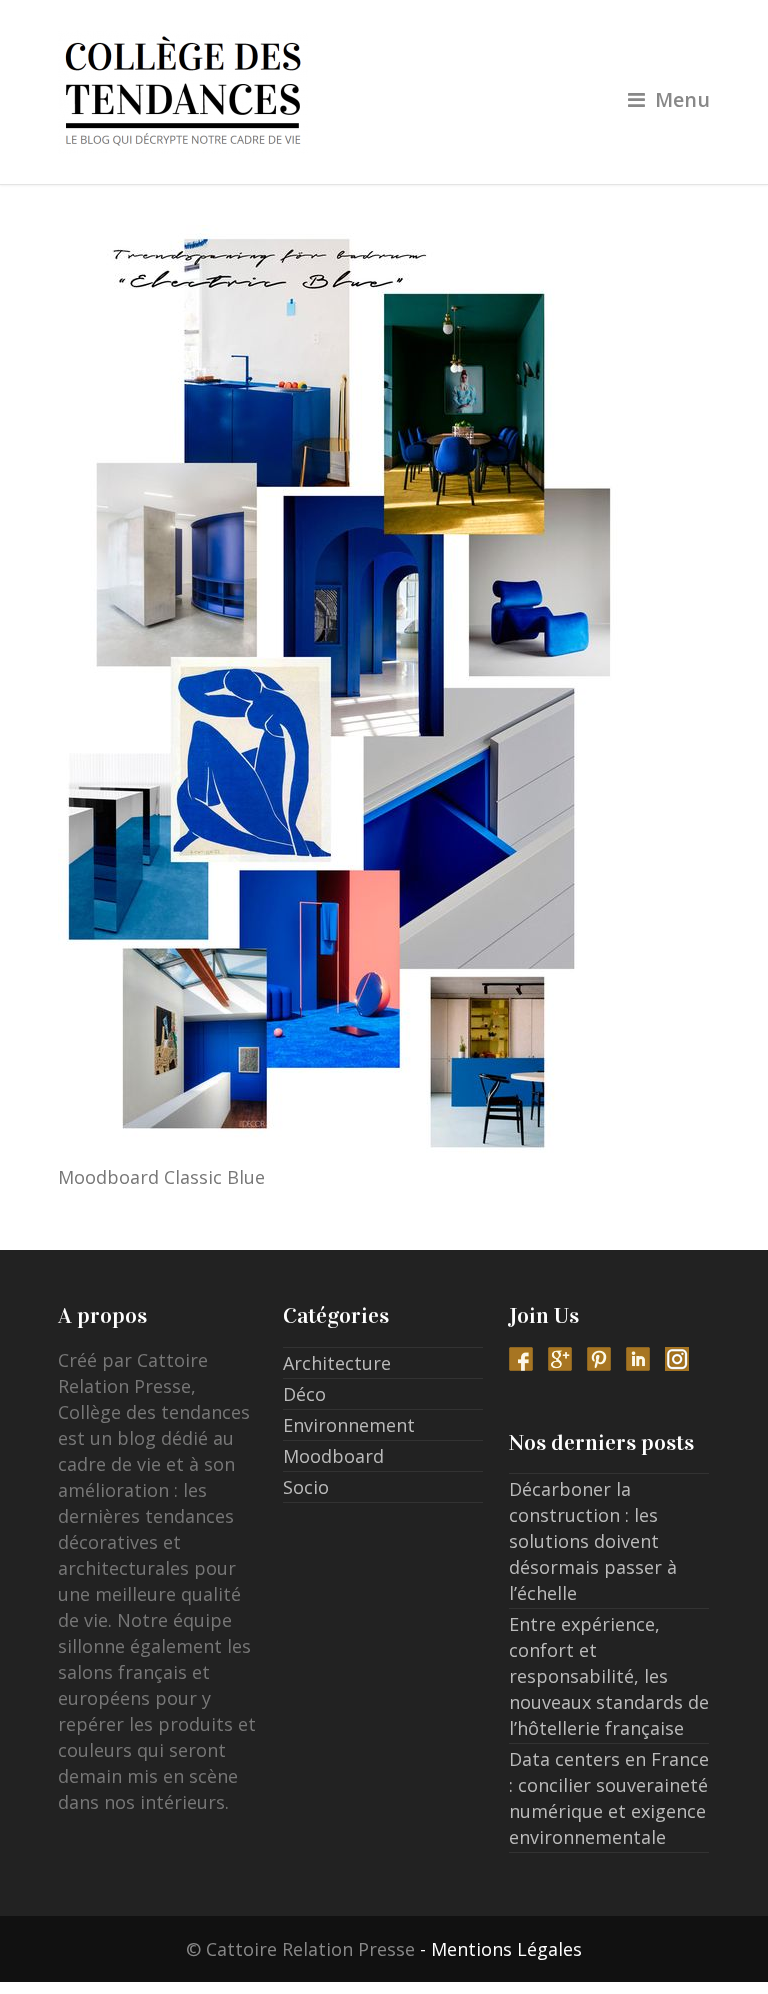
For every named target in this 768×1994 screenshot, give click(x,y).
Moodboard (333, 1456)
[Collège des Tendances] (384, 92)
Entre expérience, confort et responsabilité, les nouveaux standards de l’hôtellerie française (609, 1676)
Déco (304, 1394)
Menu (682, 99)
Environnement (349, 1425)
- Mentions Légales (501, 1949)
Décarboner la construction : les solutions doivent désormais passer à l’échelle (593, 1541)
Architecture (337, 1363)
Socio (306, 1487)
